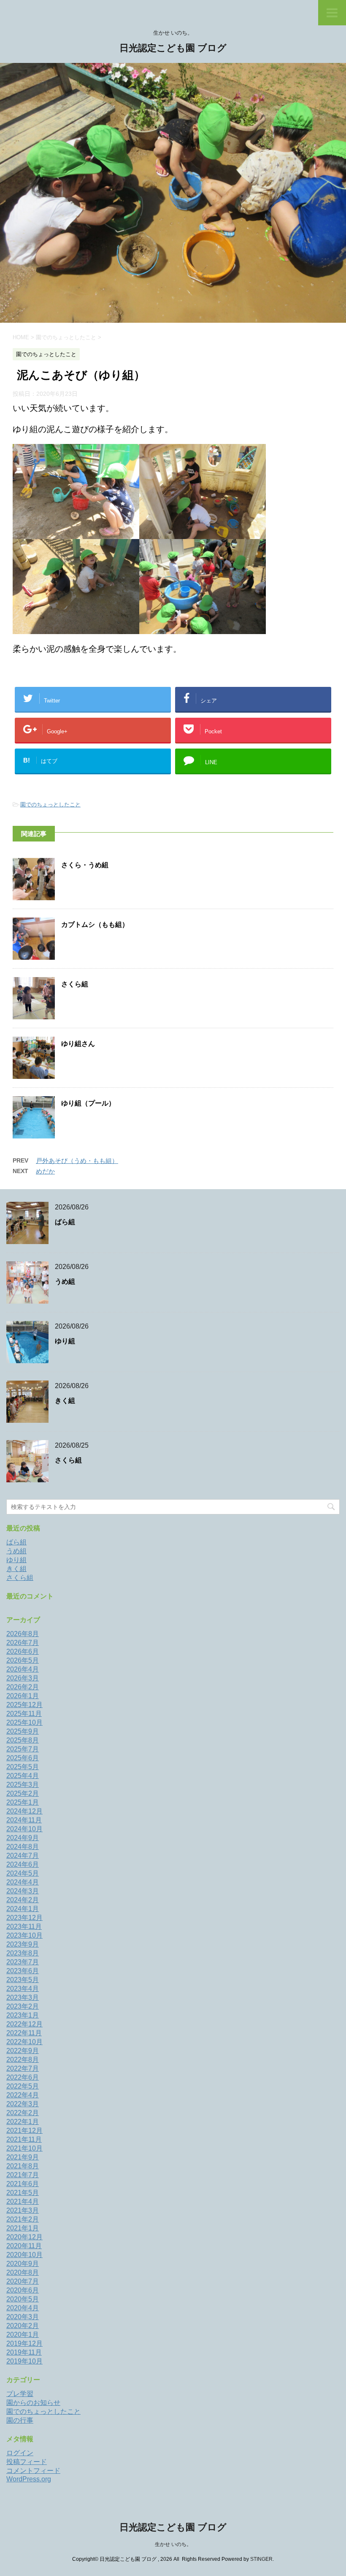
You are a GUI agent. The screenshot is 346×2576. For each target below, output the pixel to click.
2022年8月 (23, 2060)
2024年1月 (23, 1909)
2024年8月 (23, 1847)
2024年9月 (23, 1838)
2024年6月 (23, 1864)
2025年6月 (23, 1758)
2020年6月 (23, 2290)
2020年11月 (24, 2246)
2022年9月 (23, 2051)
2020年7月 (23, 2281)
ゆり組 (65, 1341)
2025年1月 (23, 1802)
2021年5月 (23, 2193)
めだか (45, 1171)
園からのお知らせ (33, 2403)
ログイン (20, 2453)
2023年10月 (24, 1935)
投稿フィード (27, 2462)
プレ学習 (20, 2394)
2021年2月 (23, 2219)
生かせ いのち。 (173, 2544)
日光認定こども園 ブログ (173, 48)
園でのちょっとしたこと (50, 805)
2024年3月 (23, 1891)
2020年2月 (23, 2326)
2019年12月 (24, 2343)
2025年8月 (23, 1740)
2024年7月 (23, 1856)
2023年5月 (23, 1980)
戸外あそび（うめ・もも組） (77, 1161)
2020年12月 (24, 2237)
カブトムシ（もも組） (95, 924)
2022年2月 (23, 2113)
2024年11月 (24, 1820)
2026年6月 (23, 1652)
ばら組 (65, 1222)
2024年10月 (24, 1829)
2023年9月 (23, 1944)
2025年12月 (24, 1705)
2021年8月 (23, 2166)
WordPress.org (29, 2479)
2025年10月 (24, 1722)
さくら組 (75, 984)
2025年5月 (23, 1767)
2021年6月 (23, 2184)
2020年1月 (23, 2335)
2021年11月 (24, 2139)
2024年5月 (23, 1873)
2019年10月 (24, 2361)
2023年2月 (23, 2006)
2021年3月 (23, 2210)
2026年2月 (23, 1687)
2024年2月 (23, 1900)
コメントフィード (33, 2471)
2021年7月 (23, 2175)
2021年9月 (23, 2157)
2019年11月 (24, 2352)
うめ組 (65, 1281)
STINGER (261, 2559)
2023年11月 (24, 1927)
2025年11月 (24, 1714)
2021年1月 (23, 2228)
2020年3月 (23, 2317)
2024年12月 (24, 1811)
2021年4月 (23, 2202)
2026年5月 (23, 1660)
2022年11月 (24, 2033)
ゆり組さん (78, 1044)
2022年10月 (24, 2042)
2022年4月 (23, 2095)
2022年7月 (23, 2068)
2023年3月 (23, 1997)
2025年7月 (23, 1749)
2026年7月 (23, 1643)
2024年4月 (23, 1882)
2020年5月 (23, 2299)
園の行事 (20, 2420)
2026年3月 (23, 1678)
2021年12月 (24, 2131)
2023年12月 (24, 1918)
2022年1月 (23, 2122)
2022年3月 (23, 2104)
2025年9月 (23, 1731)
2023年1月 (23, 2015)
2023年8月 (23, 1953)
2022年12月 (24, 2024)
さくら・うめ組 (85, 865)
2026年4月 (23, 1669)
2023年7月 (23, 1962)
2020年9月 (23, 2264)
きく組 (65, 1401)
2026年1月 (23, 1696)
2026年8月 (23, 1634)
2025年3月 (23, 1785)
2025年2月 (23, 1793)
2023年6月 (23, 1971)
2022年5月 (23, 2086)
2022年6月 (23, 2077)
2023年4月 (23, 1989)
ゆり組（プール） (88, 1103)
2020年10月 (24, 2255)
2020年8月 (23, 2272)
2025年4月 (23, 1776)
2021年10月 (24, 2148)
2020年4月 (23, 2308)
